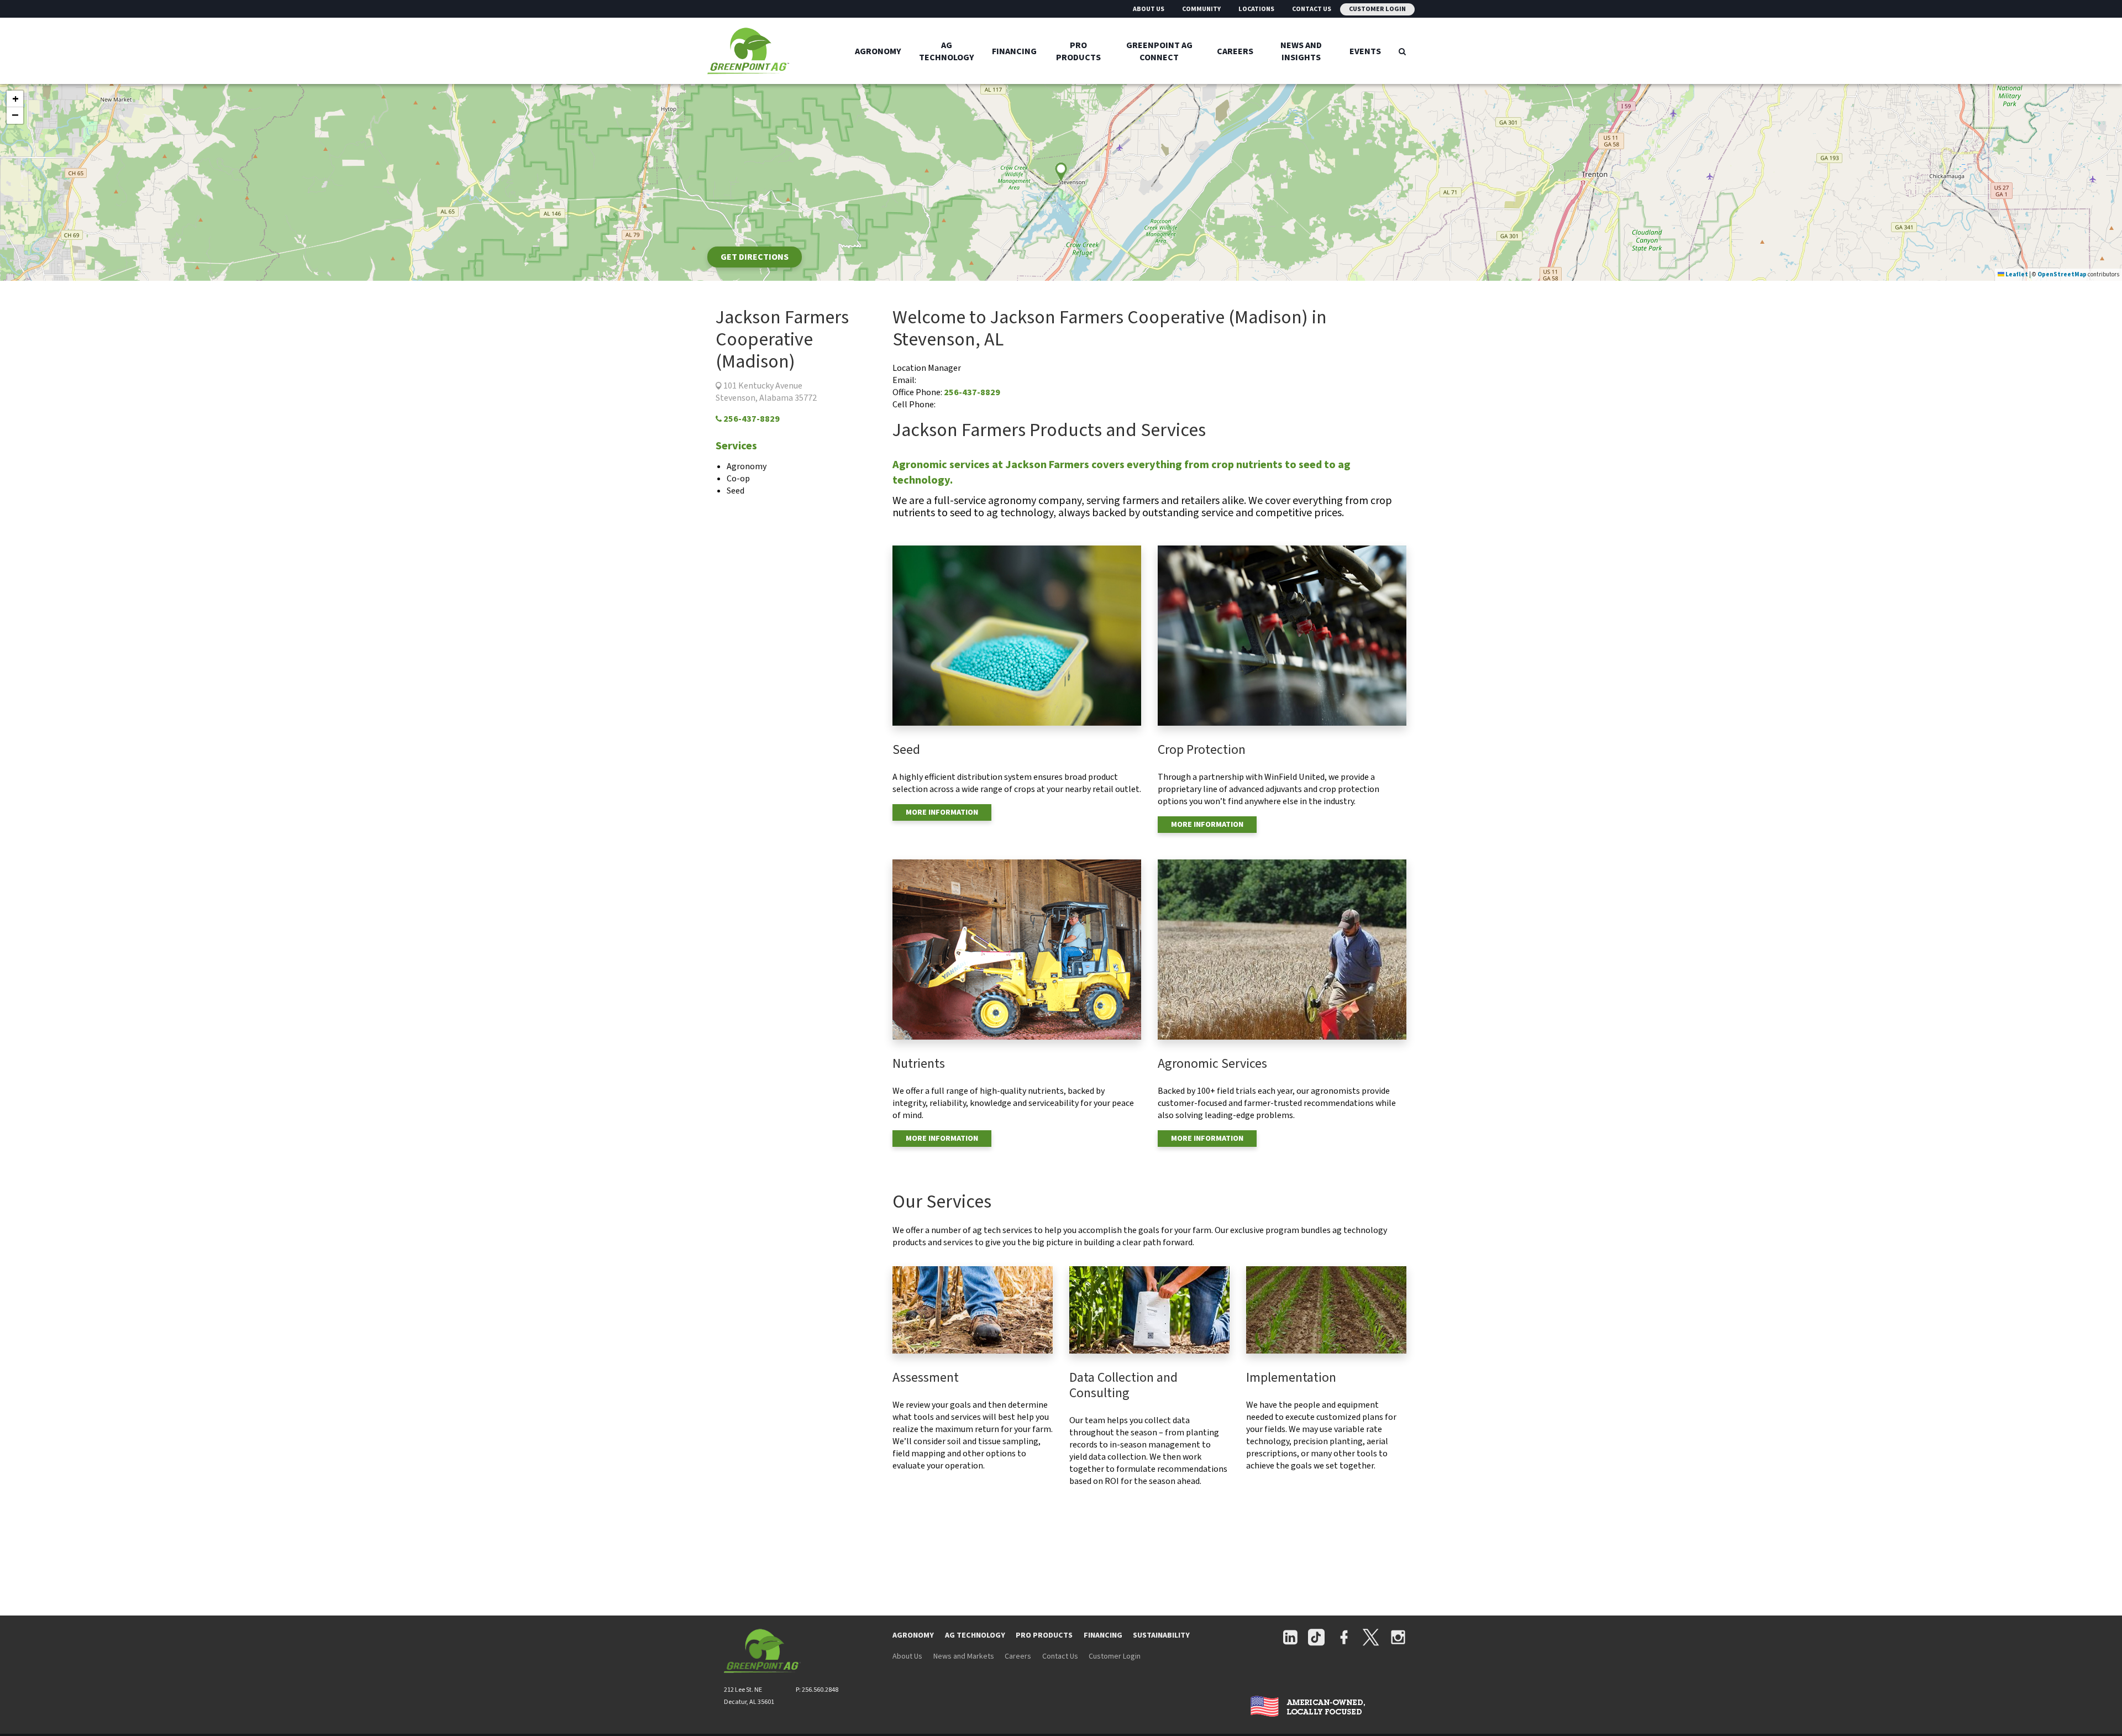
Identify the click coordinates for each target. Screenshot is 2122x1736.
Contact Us (1312, 9)
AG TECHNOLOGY (975, 1635)
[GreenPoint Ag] (777, 51)
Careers (1235, 51)
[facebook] (1344, 1638)
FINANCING (1103, 1635)
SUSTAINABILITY (1161, 1635)
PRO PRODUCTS (1044, 1635)
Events (1365, 51)
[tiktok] (1316, 1638)
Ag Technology (947, 51)
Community (1201, 9)
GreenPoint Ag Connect (1159, 51)
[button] (15, 99)
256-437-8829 (751, 419)
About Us (1149, 9)
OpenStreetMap (2062, 274)
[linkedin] (1290, 1638)
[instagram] (1398, 1638)
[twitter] (1371, 1638)
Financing (1014, 51)
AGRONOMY (913, 1635)
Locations (1256, 9)
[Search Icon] (1402, 51)
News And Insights (1301, 51)
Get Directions (755, 257)
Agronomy (878, 51)
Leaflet (2016, 274)
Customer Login (1377, 9)
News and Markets (964, 1656)
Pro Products (1078, 51)
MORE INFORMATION (942, 812)
